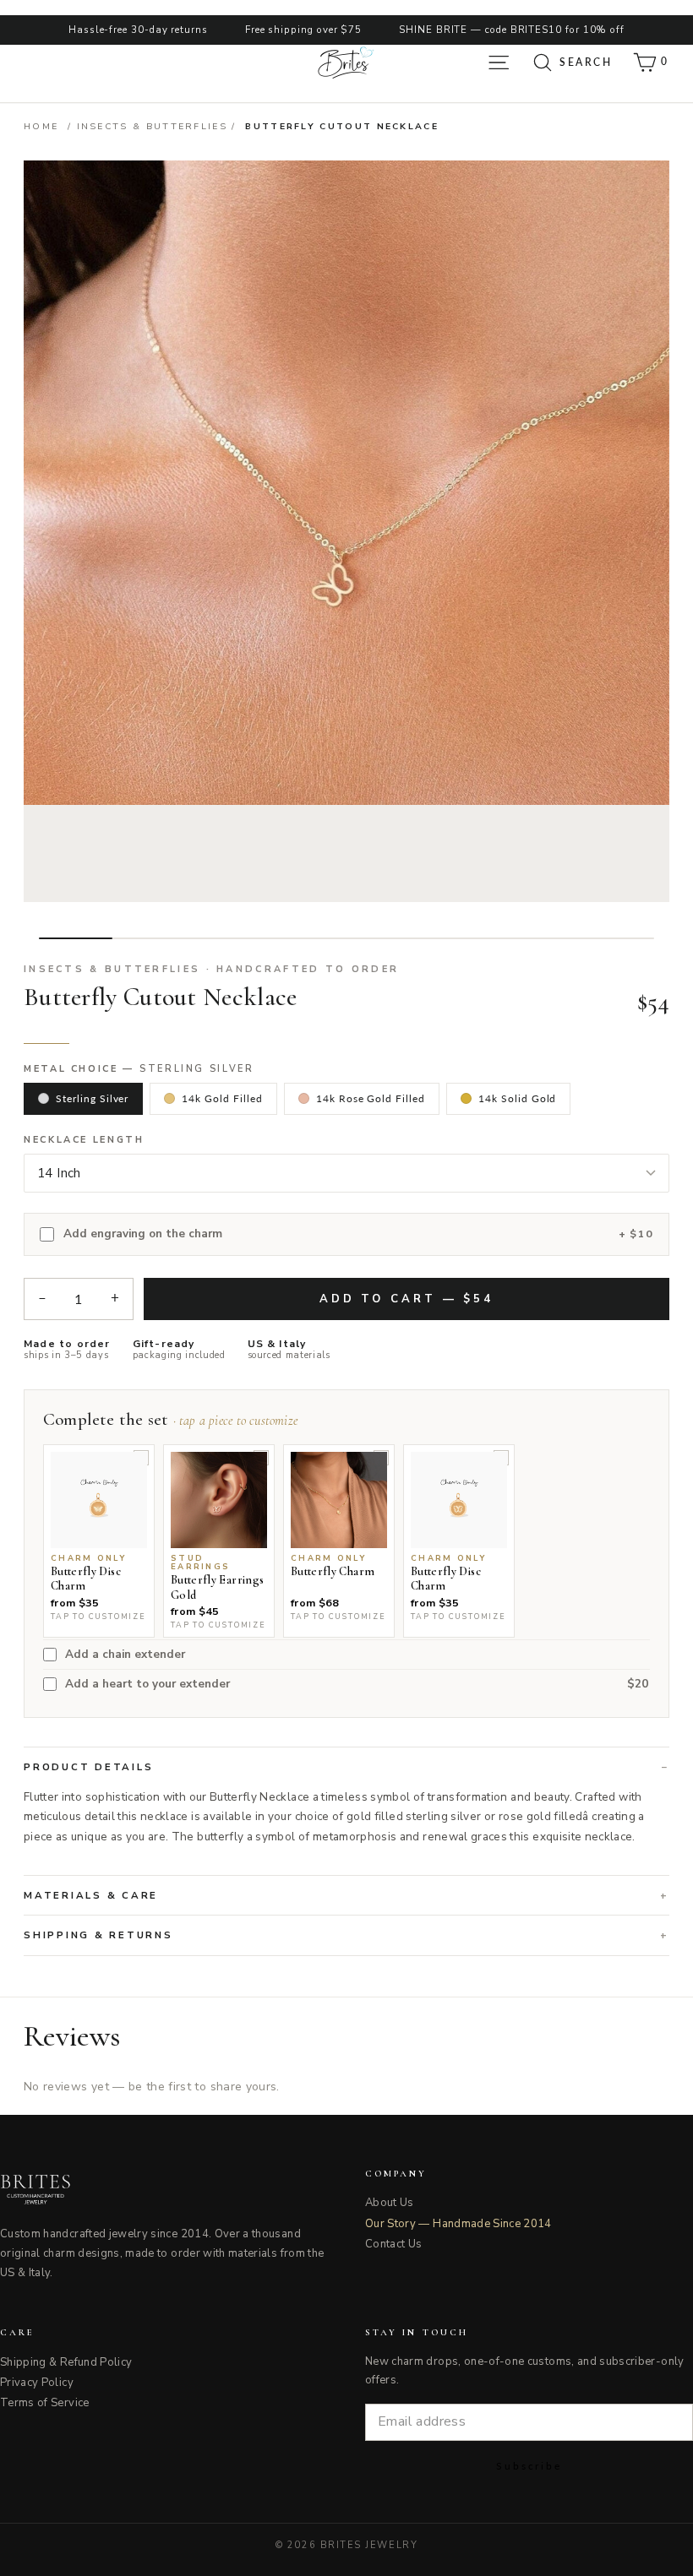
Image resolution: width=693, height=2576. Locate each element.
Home (41, 126)
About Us (390, 2203)
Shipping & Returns (98, 1935)
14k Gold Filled (222, 1098)
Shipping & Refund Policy (66, 2362)
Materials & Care (91, 1895)
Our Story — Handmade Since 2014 (458, 2224)
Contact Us (394, 2244)
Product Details (88, 1767)
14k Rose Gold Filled (371, 1098)
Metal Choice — (139, 1069)
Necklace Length (84, 1140)
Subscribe (529, 2466)
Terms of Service (45, 2403)
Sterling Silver (92, 1098)
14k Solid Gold (517, 1098)
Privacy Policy (37, 2383)
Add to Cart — (407, 1299)
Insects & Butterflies (153, 126)
